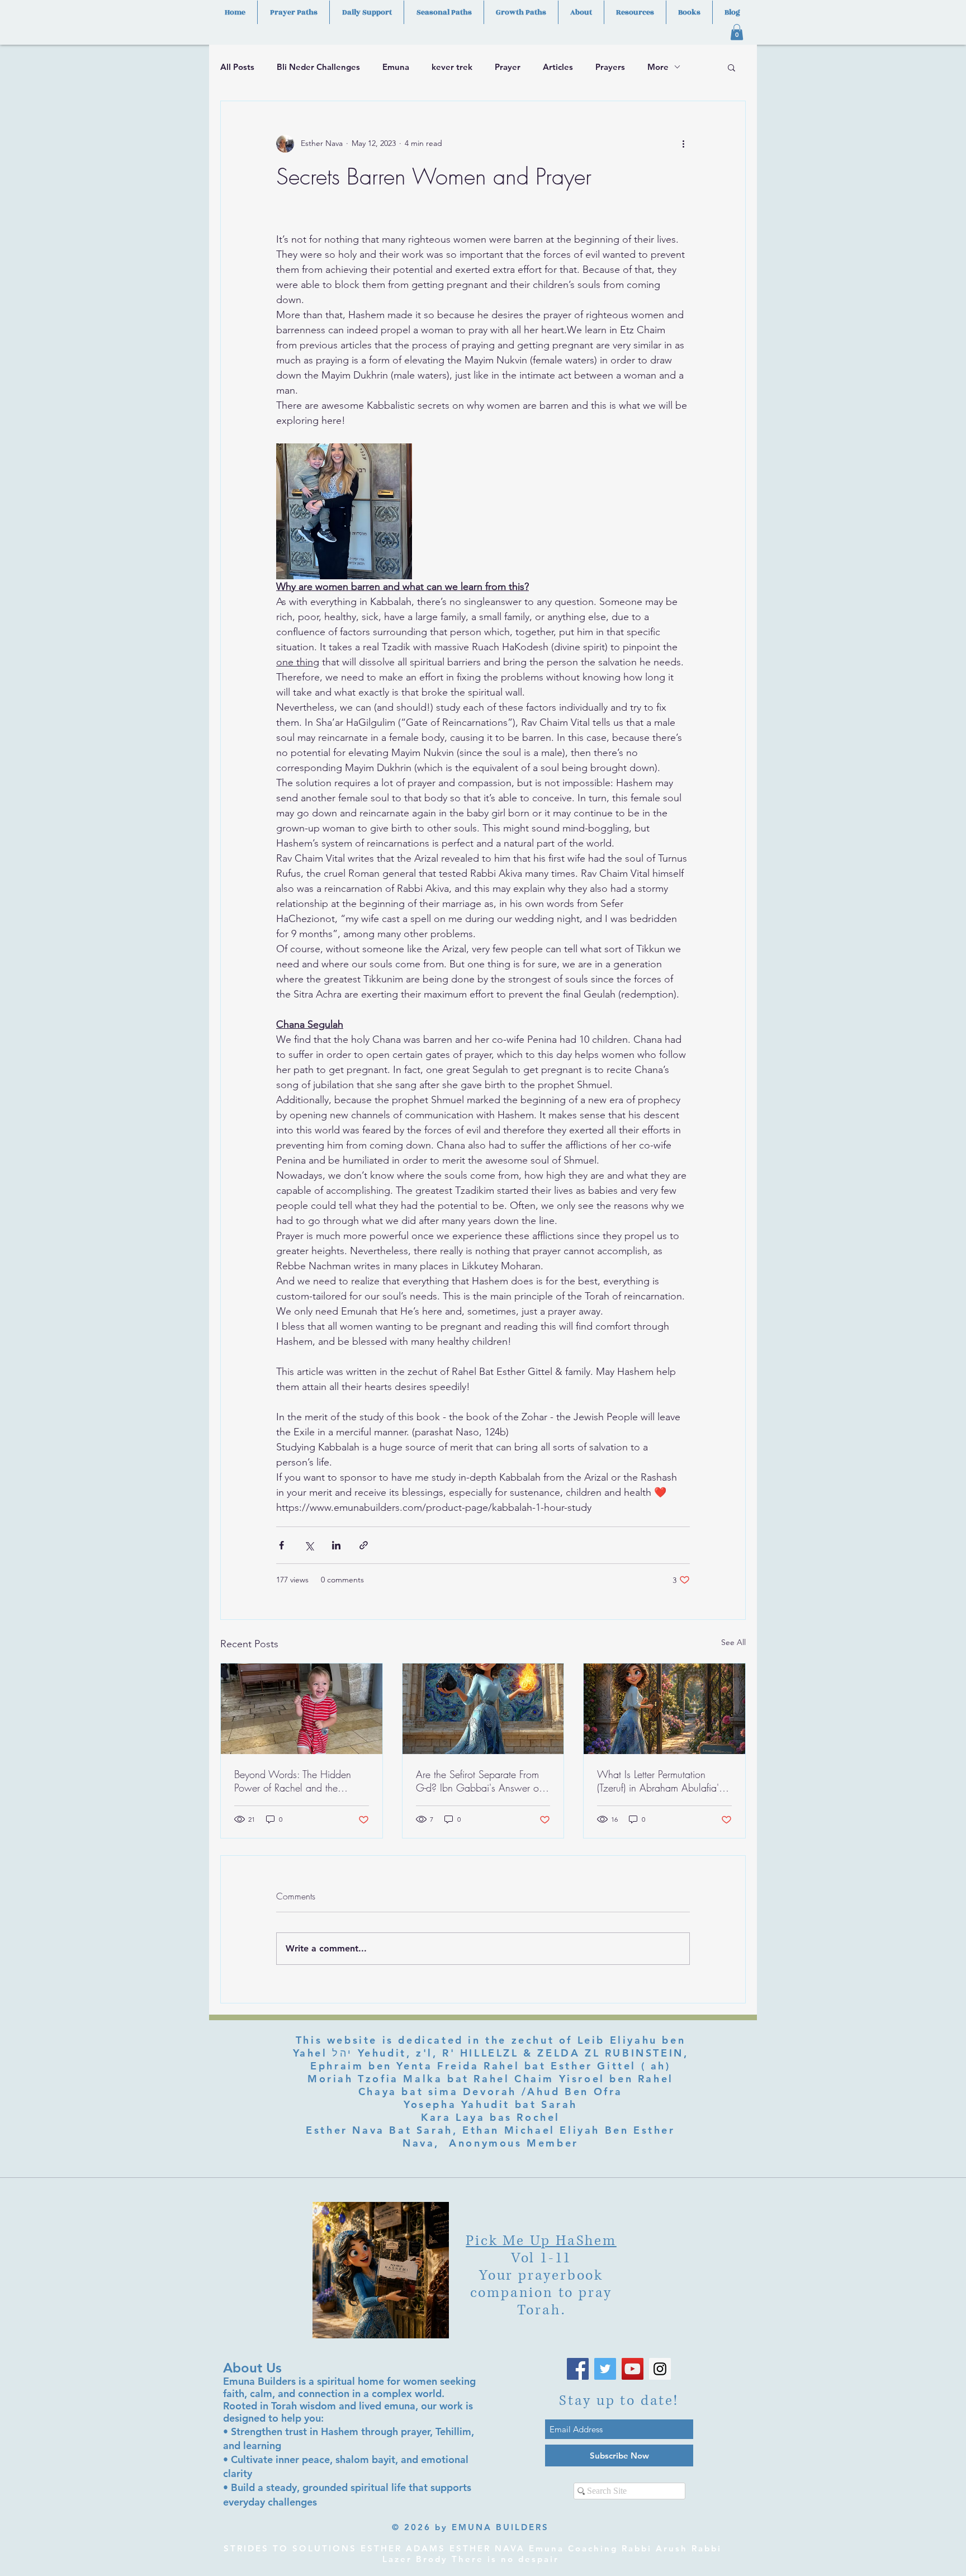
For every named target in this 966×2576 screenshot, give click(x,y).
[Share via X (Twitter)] (309, 1545)
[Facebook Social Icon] (578, 2369)
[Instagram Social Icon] (660, 2369)
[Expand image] (344, 511)
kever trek (452, 67)
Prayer (508, 67)
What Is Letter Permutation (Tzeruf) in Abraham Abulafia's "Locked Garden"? (660, 1781)
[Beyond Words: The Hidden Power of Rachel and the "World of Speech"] (302, 1709)
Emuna (396, 67)
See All (733, 1642)
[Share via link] (364, 1545)
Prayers (610, 67)
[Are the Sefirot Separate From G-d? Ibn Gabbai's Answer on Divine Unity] (483, 1709)
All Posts (237, 67)
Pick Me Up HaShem (541, 2241)
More (658, 67)
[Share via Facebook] (281, 1545)
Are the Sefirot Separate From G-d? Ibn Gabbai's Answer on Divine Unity (480, 1781)
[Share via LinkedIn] (336, 1545)
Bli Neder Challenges (318, 67)
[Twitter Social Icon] (605, 2369)
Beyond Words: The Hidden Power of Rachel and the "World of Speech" (293, 1781)
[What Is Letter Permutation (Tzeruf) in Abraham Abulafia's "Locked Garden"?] (664, 1709)
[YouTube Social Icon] (633, 2369)
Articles (558, 67)
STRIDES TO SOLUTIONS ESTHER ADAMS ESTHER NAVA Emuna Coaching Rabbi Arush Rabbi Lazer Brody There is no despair (473, 2554)
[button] (737, 32)
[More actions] (683, 144)
